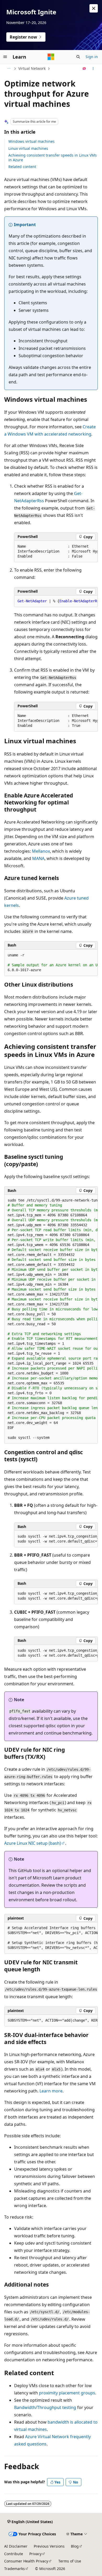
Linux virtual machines (28, 148)
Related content (22, 167)
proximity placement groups (67, 2393)
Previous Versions (49, 2546)
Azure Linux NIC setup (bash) (33, 1843)
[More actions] (93, 69)
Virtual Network (32, 68)
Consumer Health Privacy (26, 2561)
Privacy (35, 2554)
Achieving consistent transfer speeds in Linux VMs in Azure (53, 157)
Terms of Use (70, 2561)
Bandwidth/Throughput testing (45, 2407)
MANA (38, 858)
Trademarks (15, 2569)
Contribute (14, 2554)
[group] (56, 552)
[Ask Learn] (84, 69)
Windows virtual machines (32, 141)
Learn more (51, 2091)
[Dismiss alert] (94, 8)
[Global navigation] (5, 57)
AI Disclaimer (16, 2546)
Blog (75, 2546)
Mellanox (41, 851)
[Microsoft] (51, 57)
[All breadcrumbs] (9, 69)
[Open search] (78, 57)
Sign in (92, 57)
